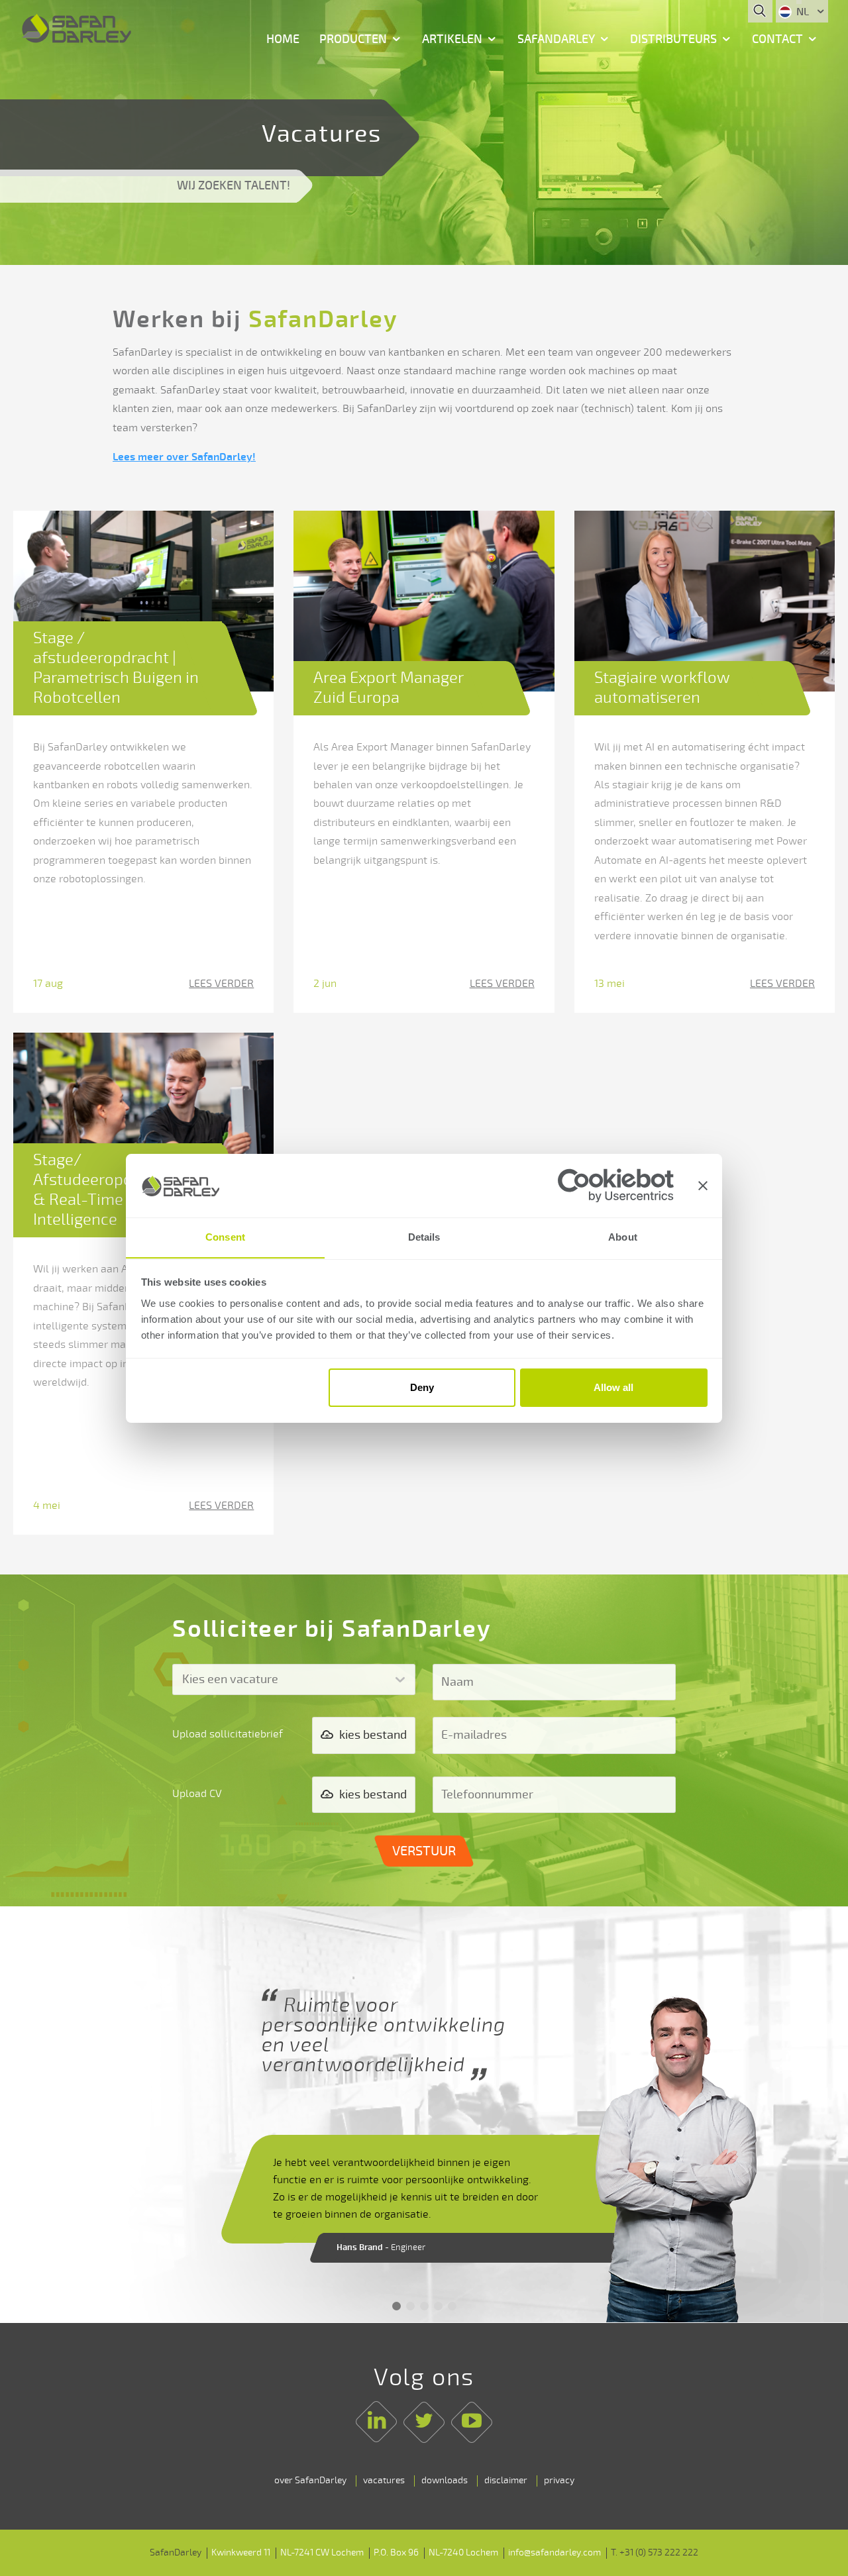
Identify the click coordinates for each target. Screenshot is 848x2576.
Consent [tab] (225, 1237)
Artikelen (452, 39)
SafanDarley (556, 39)
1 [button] (397, 2306)
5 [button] (452, 2306)
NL (803, 12)
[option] (424, 2115)
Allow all (613, 1387)
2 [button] (410, 2306)
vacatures (384, 2480)
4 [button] (438, 2306)
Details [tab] (424, 1237)
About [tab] (623, 1237)
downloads (445, 2480)
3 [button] (424, 2306)
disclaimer (506, 2480)
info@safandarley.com (555, 2552)
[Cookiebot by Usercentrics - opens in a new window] (616, 1185)
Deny (422, 1387)
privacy (559, 2480)
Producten (353, 39)
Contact (777, 39)
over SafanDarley (310, 2480)
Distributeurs (673, 39)
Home (283, 39)
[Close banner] (703, 1186)
